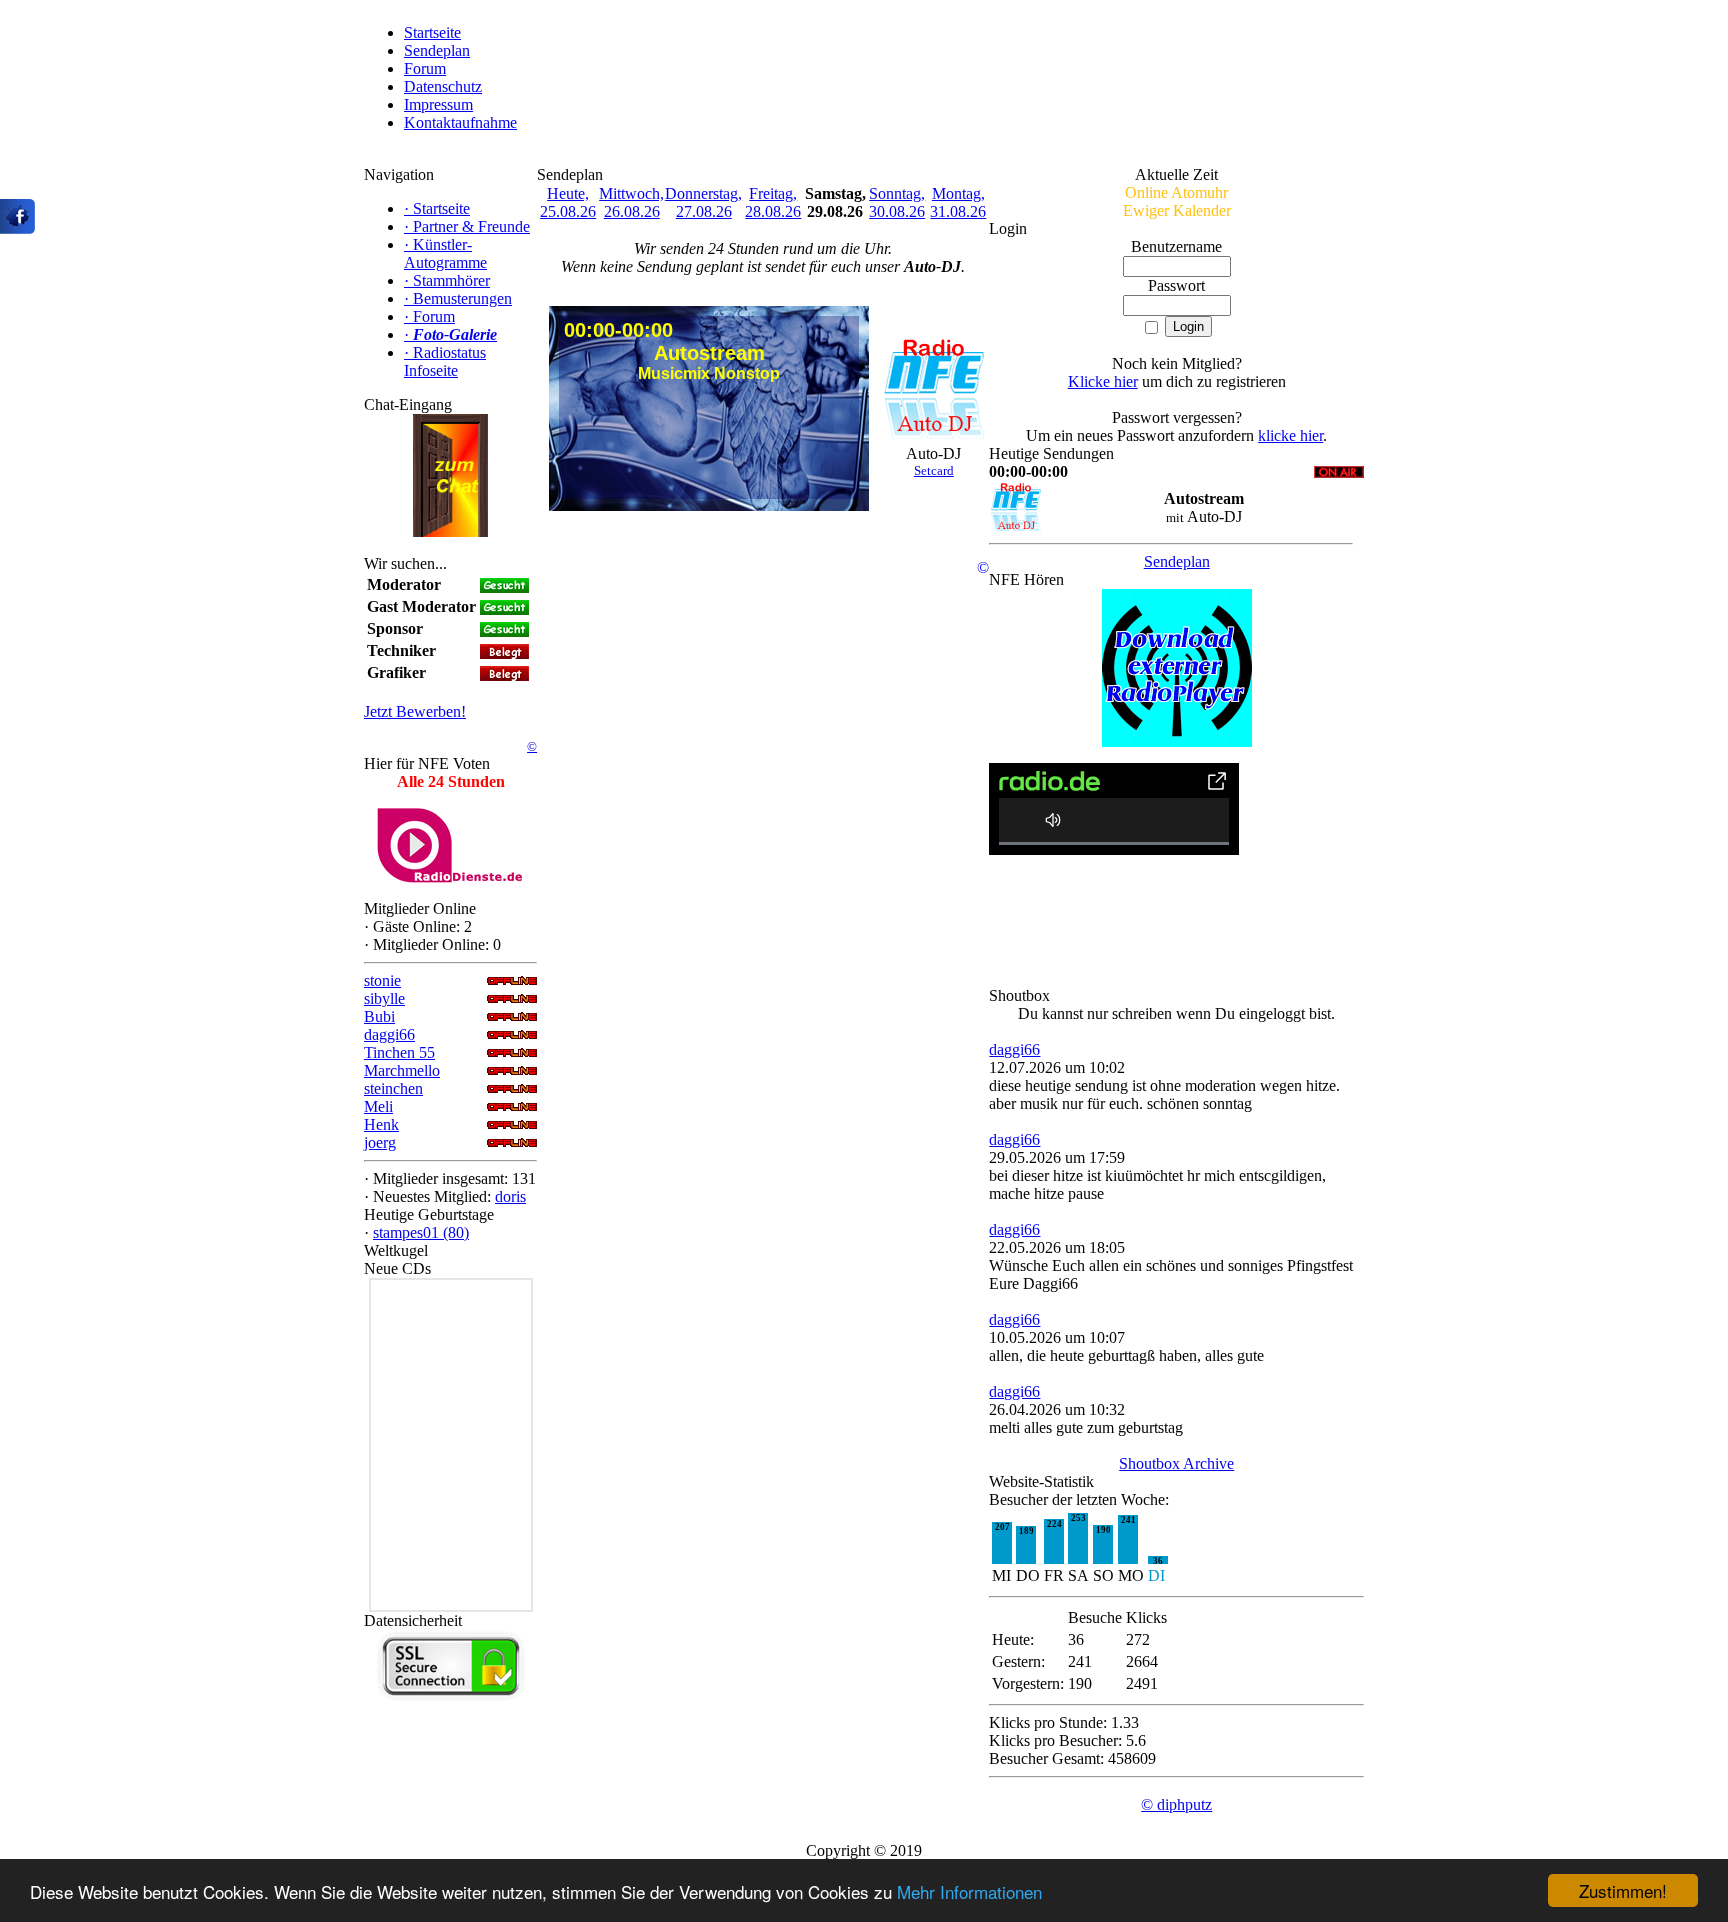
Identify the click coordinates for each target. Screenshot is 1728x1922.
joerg (380, 1142)
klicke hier (1290, 435)
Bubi (379, 1016)
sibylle (384, 998)
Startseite (432, 32)
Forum (425, 68)
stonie (382, 980)
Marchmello (402, 1070)
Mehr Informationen (969, 1891)
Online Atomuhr (1176, 192)
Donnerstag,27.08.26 (703, 202)
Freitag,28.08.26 (773, 202)
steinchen (393, 1088)
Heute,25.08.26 (568, 202)
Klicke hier (1103, 381)
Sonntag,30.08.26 (897, 202)
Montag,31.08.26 (958, 202)
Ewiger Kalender (1177, 210)
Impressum (438, 104)
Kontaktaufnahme (460, 122)
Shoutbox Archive (1176, 1463)
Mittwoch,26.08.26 (631, 202)
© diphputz (1176, 1804)
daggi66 (389, 1034)
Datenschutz (443, 86)
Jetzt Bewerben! (415, 711)
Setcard (934, 470)
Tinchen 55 (399, 1052)
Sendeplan (437, 50)
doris (510, 1196)
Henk (381, 1124)
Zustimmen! (1623, 1890)
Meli (378, 1106)
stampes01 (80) (421, 1232)
